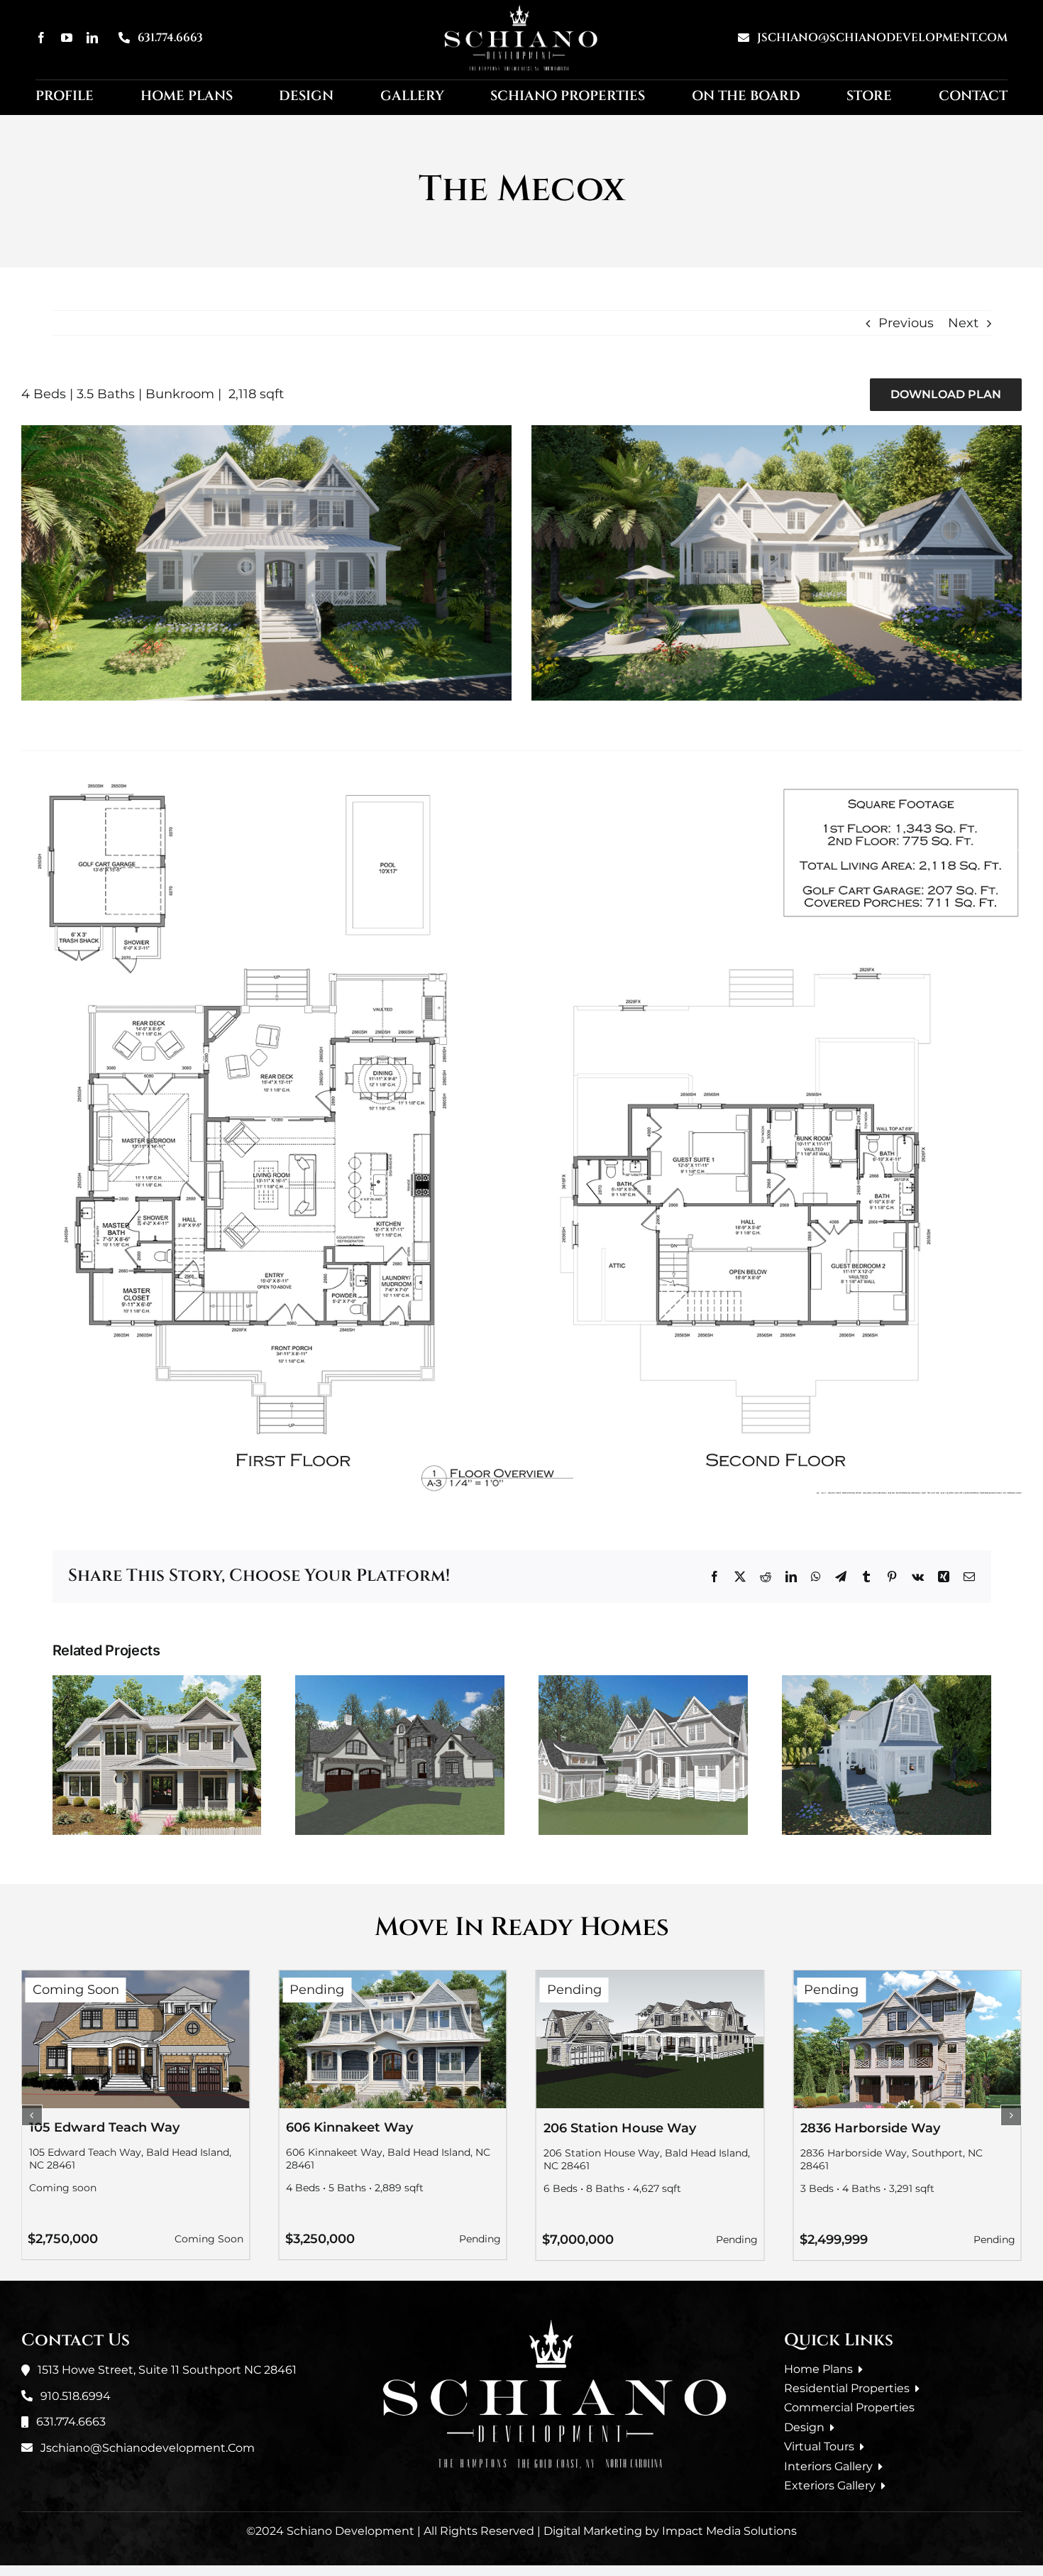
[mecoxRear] (777, 432)
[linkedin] (92, 38)
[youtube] (67, 38)
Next (963, 323)
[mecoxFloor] (521, 786)
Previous (906, 323)
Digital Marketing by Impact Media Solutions (670, 2531)
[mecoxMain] (266, 432)
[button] (32, 2115)
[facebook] (41, 38)
